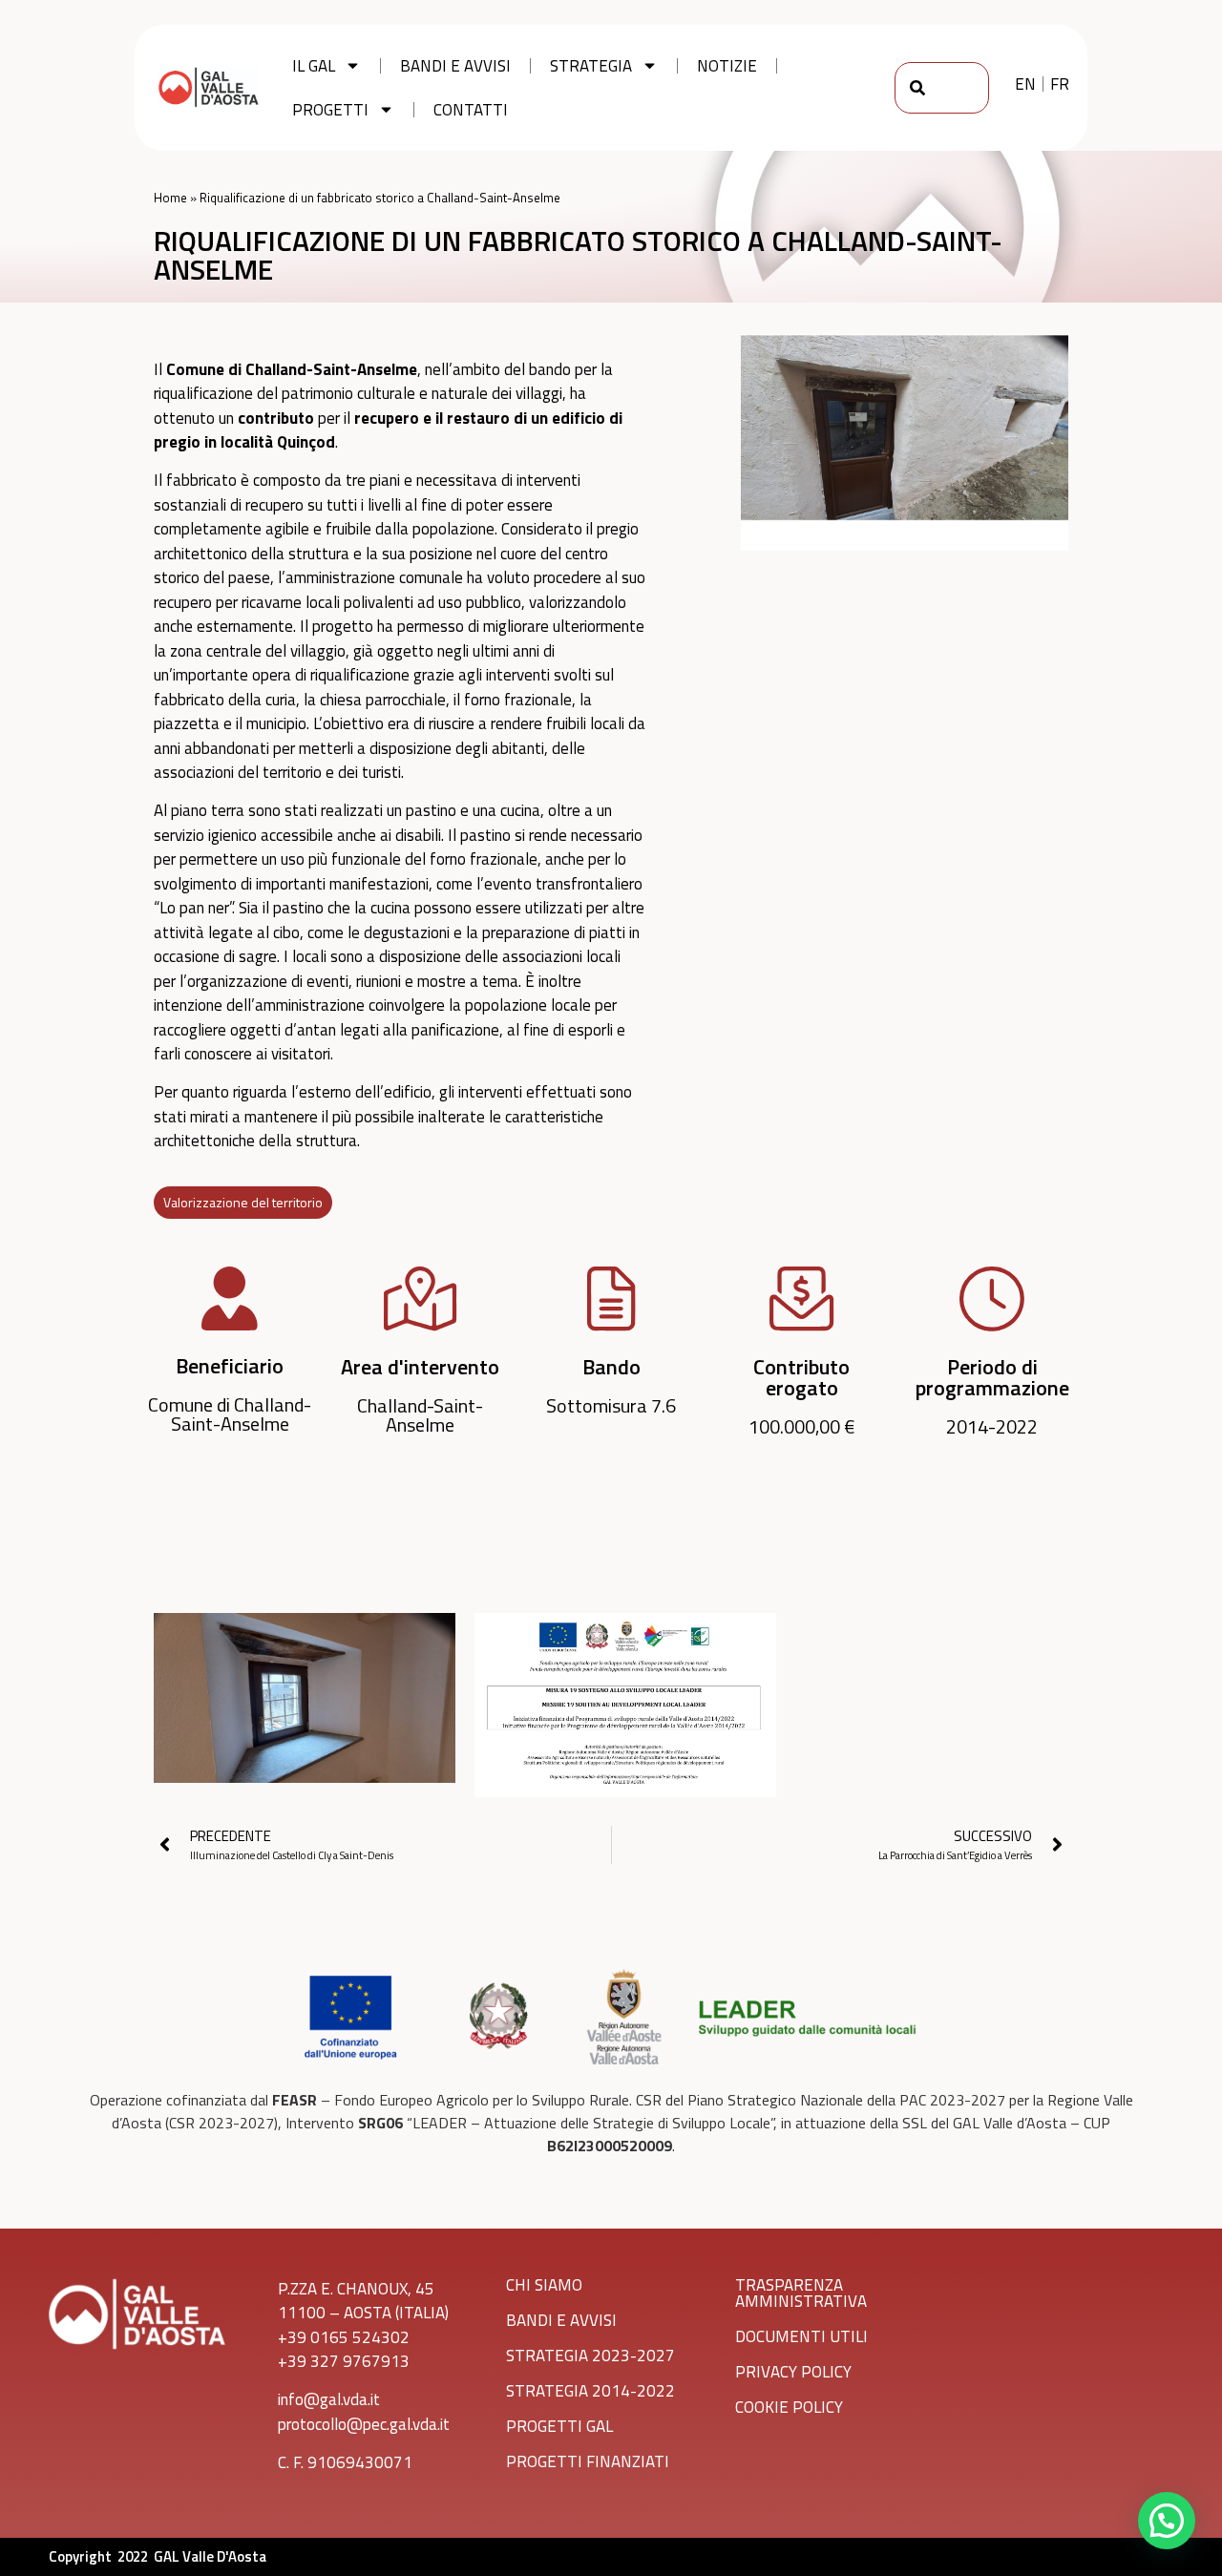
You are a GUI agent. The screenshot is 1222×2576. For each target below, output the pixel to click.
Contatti (471, 110)
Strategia (591, 66)
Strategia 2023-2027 (590, 2356)
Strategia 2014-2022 (590, 2391)
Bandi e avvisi (455, 66)
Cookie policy (789, 2407)
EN (1025, 84)
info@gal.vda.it (329, 2399)
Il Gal (314, 66)
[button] (1167, 2521)
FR (1060, 84)
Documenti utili (801, 2336)
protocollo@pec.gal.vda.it (364, 2424)
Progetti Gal (559, 2426)
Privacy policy (793, 2372)
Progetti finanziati (588, 2461)
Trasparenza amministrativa (801, 2293)
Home (170, 198)
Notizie (727, 66)
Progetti (330, 110)
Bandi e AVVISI (561, 2320)
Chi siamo (544, 2285)
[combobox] (942, 88)
